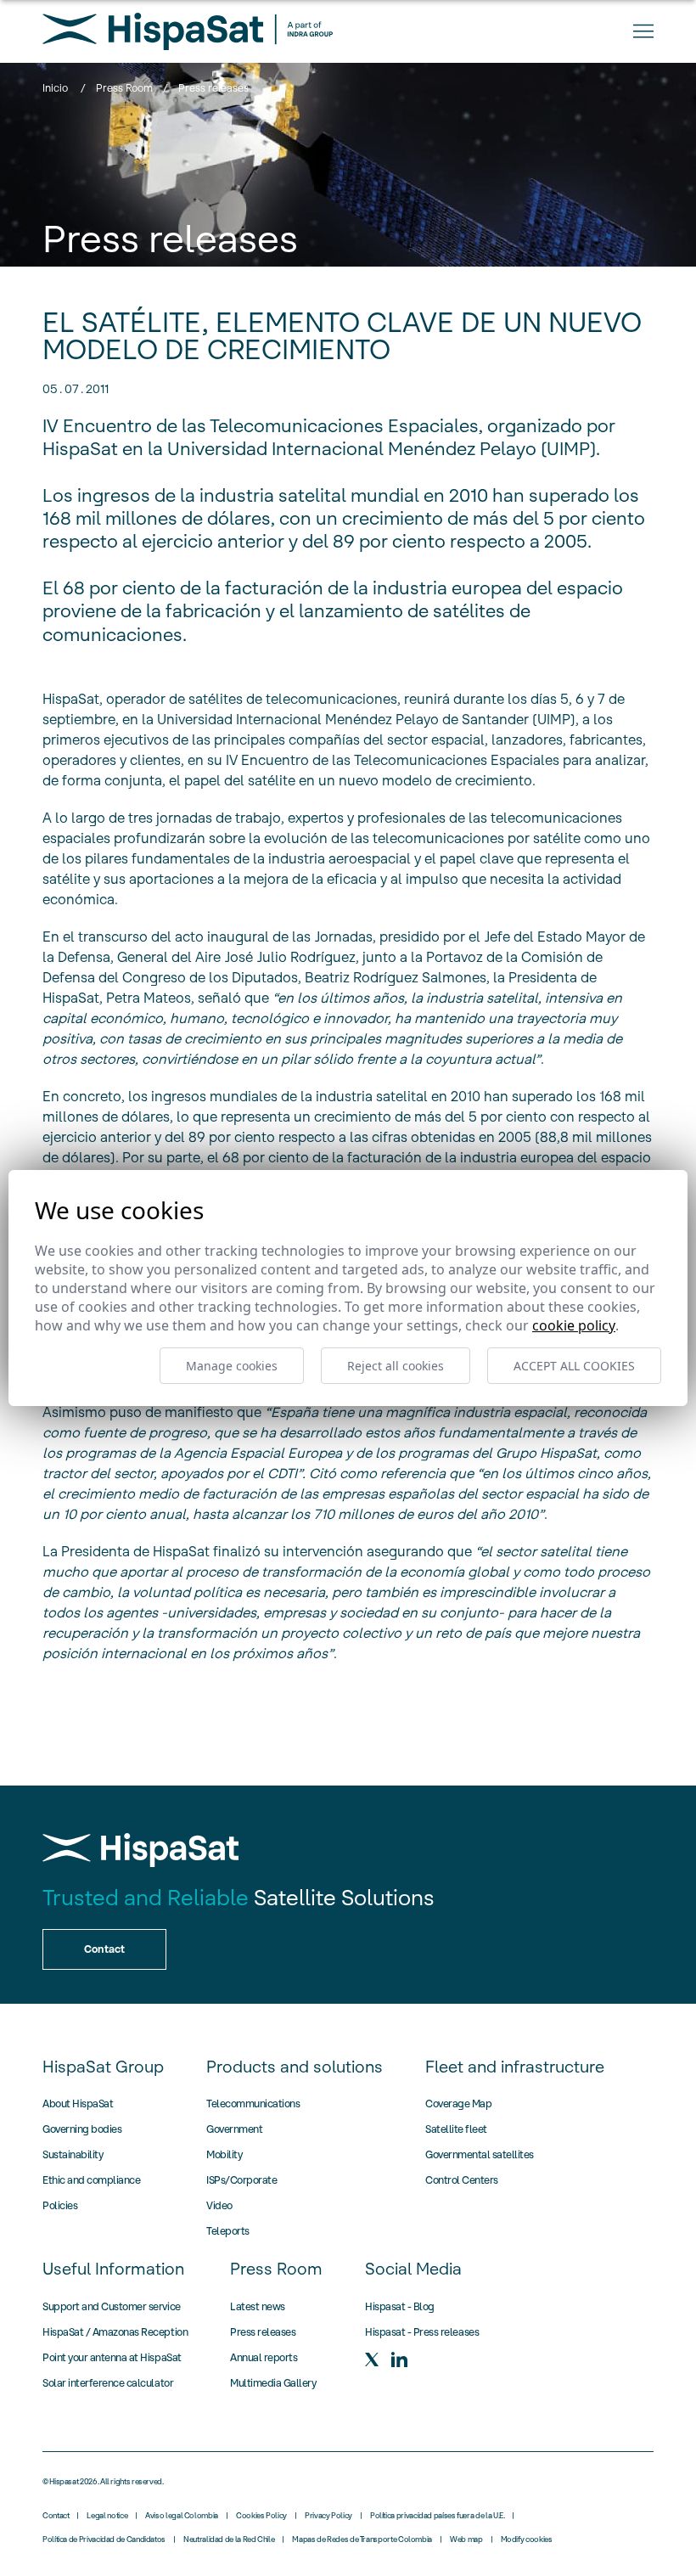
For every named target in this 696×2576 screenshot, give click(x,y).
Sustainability (73, 2154)
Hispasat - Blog (400, 2306)
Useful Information (113, 2269)
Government (234, 2129)
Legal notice (107, 2516)
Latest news (258, 2306)
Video (219, 2205)
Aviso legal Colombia (182, 2516)
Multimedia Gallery (273, 2383)
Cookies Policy (261, 2516)
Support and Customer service (112, 2306)
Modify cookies (527, 2539)
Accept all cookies (574, 1366)
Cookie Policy (574, 1325)
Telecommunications (253, 2104)
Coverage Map (458, 2104)
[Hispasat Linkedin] (399, 2359)
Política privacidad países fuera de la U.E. (438, 2516)
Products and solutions (295, 2067)
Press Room (124, 88)
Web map (466, 2539)
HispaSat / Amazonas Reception (115, 2332)
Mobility (224, 2154)
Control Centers (462, 2180)
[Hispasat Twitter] (372, 2359)
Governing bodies (82, 2129)
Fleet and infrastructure (515, 2067)
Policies (60, 2205)
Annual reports (264, 2357)
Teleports (228, 2231)
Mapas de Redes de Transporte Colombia (362, 2539)
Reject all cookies (396, 1366)
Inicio (55, 88)
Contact (56, 2516)
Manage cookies (232, 1366)
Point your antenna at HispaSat (112, 2357)
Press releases (263, 2332)
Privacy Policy (328, 2516)
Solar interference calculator (108, 2383)
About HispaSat (78, 2104)
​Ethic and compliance (91, 2180)
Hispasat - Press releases (422, 2332)
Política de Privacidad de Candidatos (104, 2539)
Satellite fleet (456, 2129)
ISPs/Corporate (241, 2180)
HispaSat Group (103, 2067)
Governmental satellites (480, 2154)
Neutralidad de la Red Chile (229, 2539)
